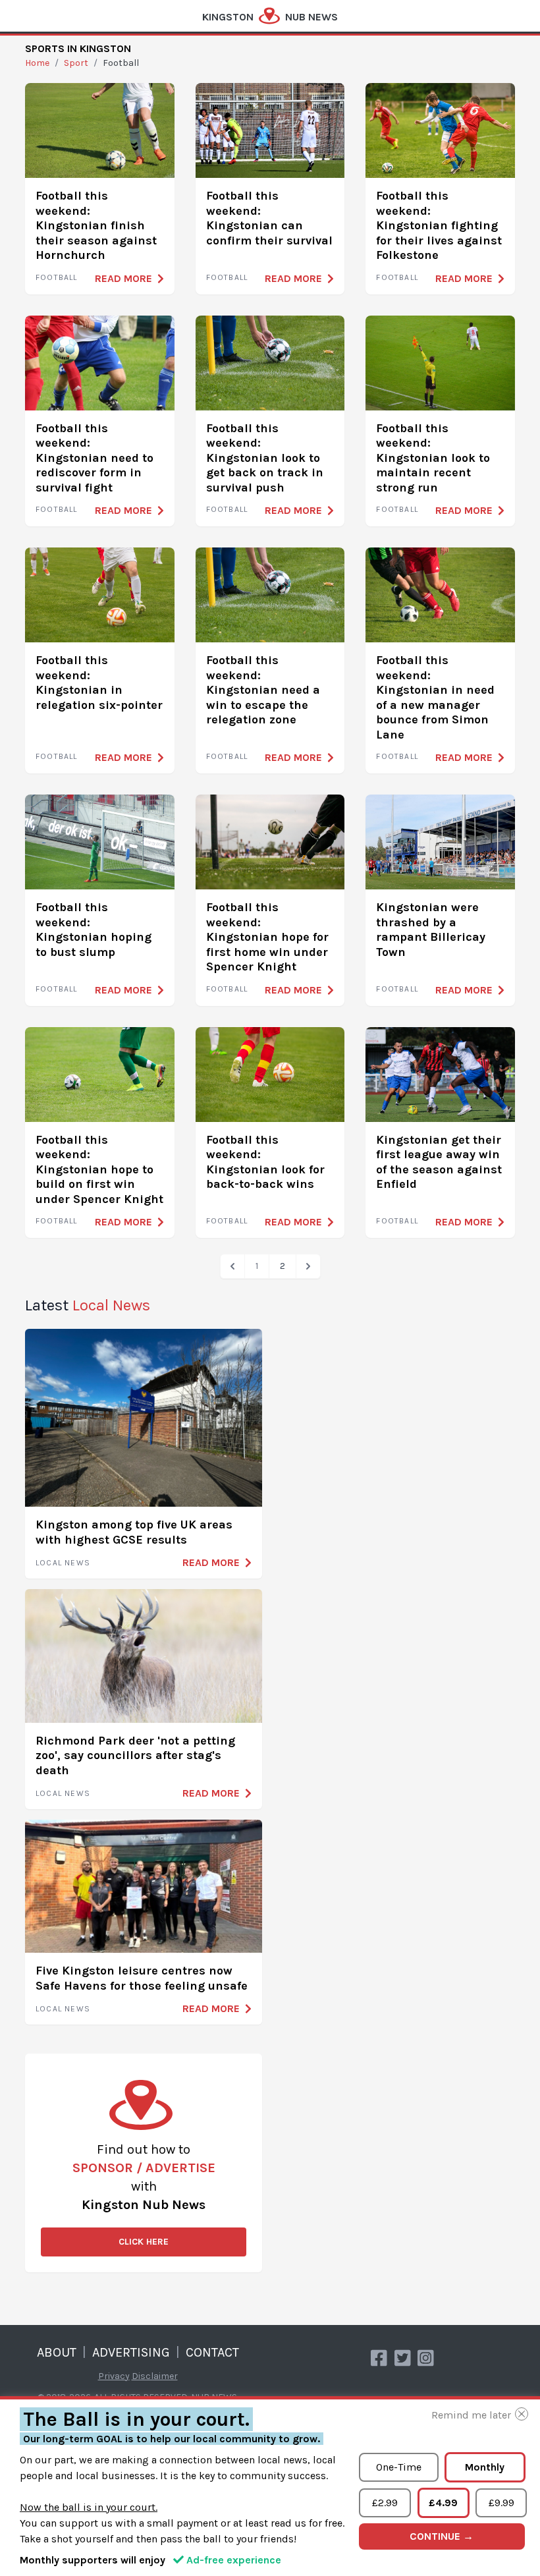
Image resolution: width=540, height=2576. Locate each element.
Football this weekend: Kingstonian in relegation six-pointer (99, 683)
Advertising (131, 2352)
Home (37, 63)
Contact (212, 2352)
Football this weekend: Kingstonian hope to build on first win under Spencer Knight (99, 1169)
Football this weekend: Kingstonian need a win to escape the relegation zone (263, 690)
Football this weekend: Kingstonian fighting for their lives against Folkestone (439, 225)
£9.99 (501, 2503)
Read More (123, 278)
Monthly (485, 2467)
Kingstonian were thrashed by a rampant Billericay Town (431, 930)
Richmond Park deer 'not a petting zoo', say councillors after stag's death (135, 1755)
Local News (63, 1563)
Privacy (114, 2376)
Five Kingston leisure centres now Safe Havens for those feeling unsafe (142, 1978)
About (57, 2352)
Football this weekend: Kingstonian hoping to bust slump (94, 930)
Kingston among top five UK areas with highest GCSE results (134, 1532)
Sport (76, 63)
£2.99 (385, 2503)
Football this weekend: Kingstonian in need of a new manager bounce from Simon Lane (435, 697)
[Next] (308, 1266)
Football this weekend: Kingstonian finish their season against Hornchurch (96, 225)
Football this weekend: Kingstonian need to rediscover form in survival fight (94, 458)
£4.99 (443, 2503)
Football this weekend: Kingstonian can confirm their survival (269, 218)
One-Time (399, 2467)
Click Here (144, 2242)
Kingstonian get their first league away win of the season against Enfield (439, 1162)
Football (57, 277)
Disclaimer (155, 2376)
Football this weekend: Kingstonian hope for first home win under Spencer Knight (267, 937)
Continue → (442, 2536)
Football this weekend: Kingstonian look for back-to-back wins (265, 1162)
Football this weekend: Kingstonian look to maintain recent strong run (433, 458)
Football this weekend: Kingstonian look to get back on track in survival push (265, 458)
